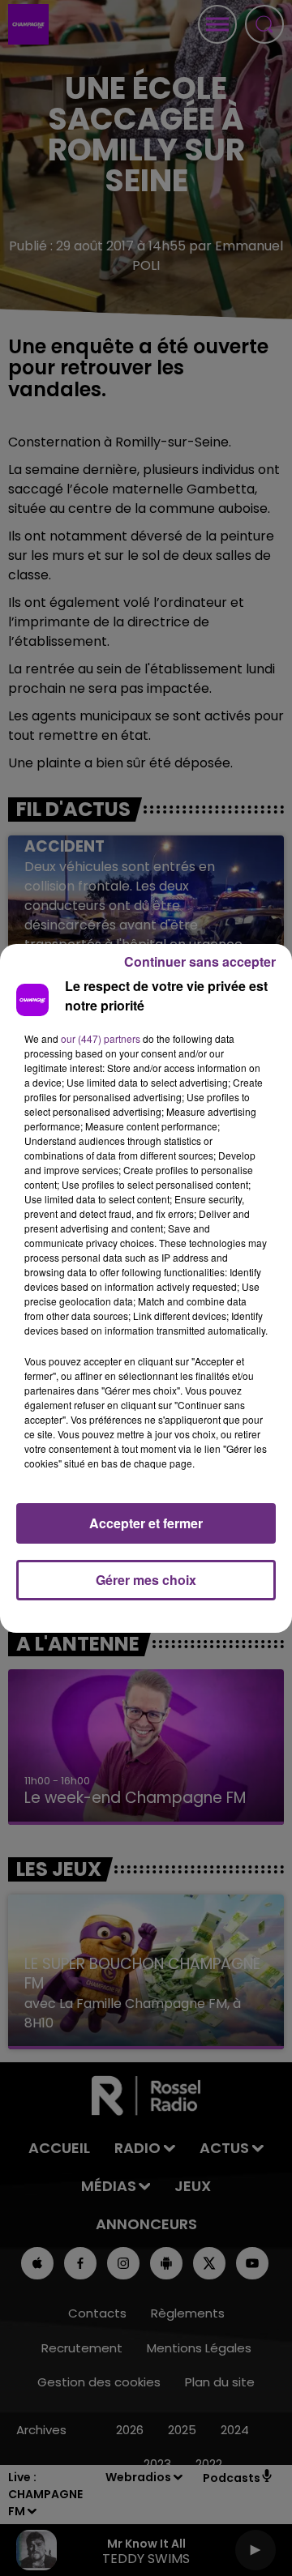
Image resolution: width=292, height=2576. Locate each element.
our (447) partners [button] (101, 1038)
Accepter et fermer (146, 1523)
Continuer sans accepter (200, 961)
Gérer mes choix (146, 1580)
